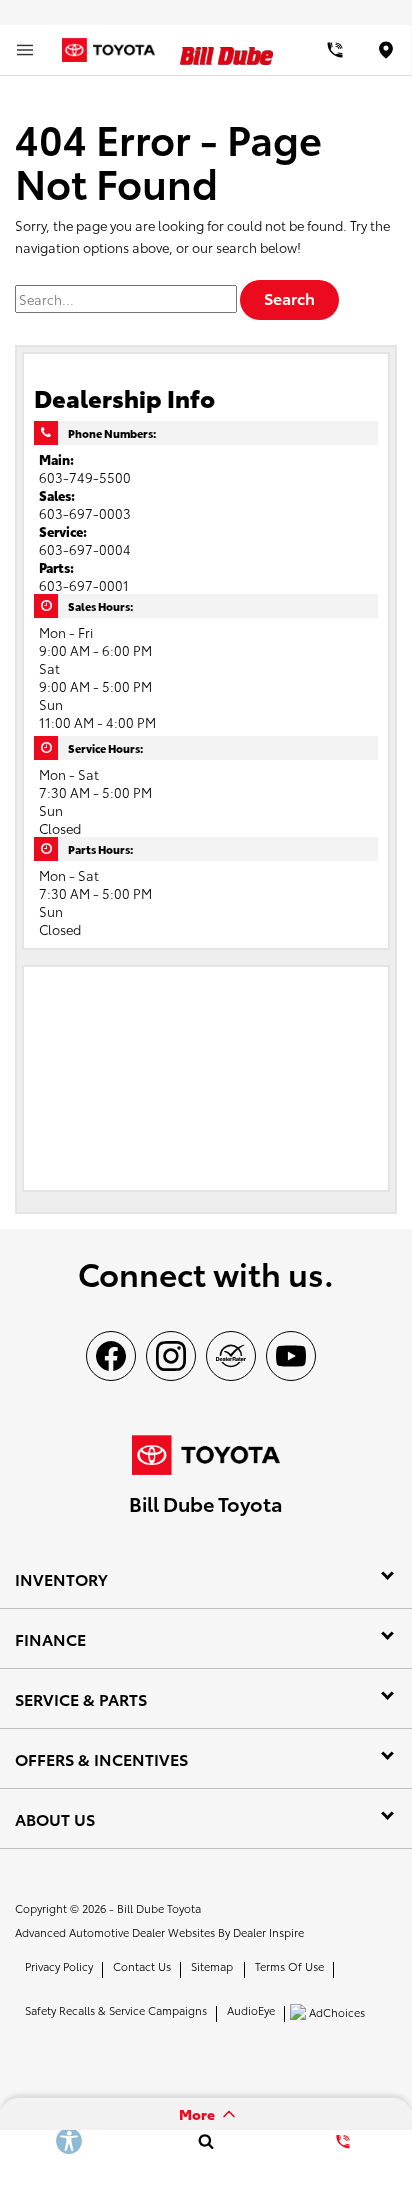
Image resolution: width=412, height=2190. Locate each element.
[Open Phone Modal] (335, 50)
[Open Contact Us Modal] (343, 2141)
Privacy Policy (59, 1966)
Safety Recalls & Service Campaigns (116, 2010)
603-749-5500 (85, 477)
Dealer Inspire (268, 1932)
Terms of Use (289, 1966)
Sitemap (212, 1966)
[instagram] (171, 1356)
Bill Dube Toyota (159, 1908)
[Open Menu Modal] (25, 50)
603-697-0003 (85, 513)
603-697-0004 (85, 549)
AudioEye (251, 2010)
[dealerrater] (231, 1356)
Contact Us (142, 1966)
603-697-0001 (84, 585)
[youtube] (291, 1356)
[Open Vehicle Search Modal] (205, 2141)
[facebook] (111, 1356)
